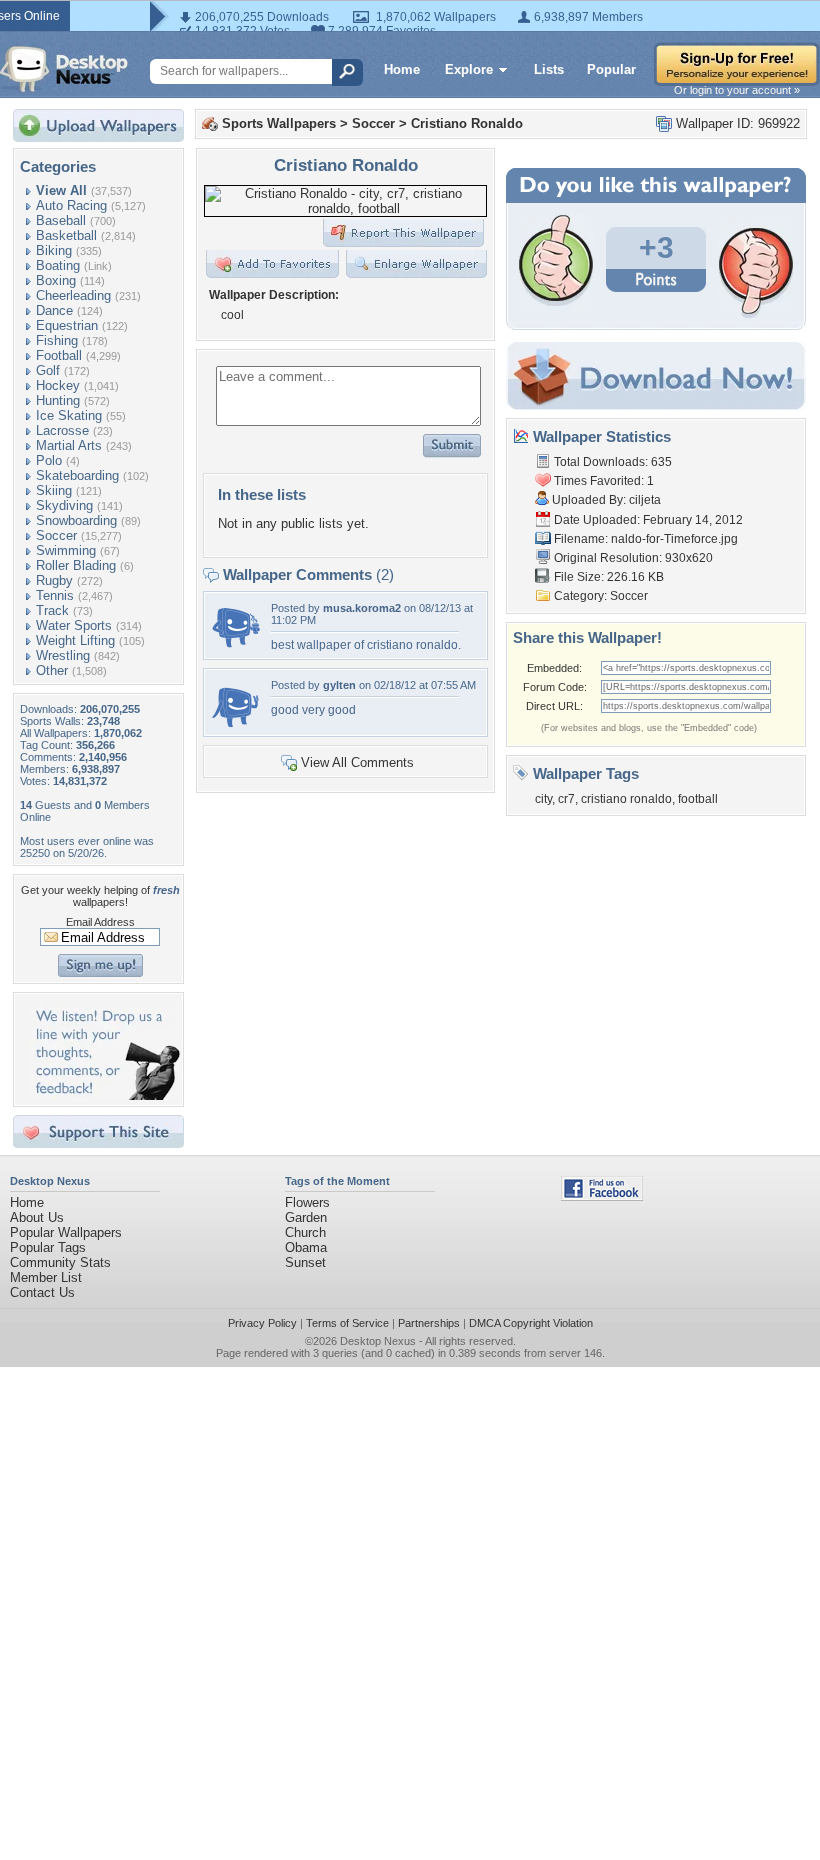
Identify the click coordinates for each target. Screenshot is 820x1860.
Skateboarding (77, 475)
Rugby (54, 580)
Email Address (100, 922)
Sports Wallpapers (279, 123)
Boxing (56, 280)
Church (305, 1232)
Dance (54, 310)
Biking (54, 250)
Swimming (66, 550)
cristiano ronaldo (626, 799)
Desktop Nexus (378, 1341)
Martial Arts (69, 445)
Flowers (307, 1202)
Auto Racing (71, 205)
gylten (339, 685)
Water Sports (74, 625)
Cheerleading (73, 295)
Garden (306, 1217)
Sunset (305, 1262)
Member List (46, 1277)
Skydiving (64, 505)
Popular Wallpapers (66, 1232)
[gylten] (236, 724)
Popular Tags (48, 1247)
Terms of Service (347, 1323)
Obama (306, 1247)
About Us (37, 1217)
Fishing (57, 340)
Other (52, 670)
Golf (48, 370)
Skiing (54, 490)
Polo (49, 460)
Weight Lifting (75, 640)
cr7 (566, 799)
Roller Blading (76, 565)
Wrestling (63, 655)
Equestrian (67, 325)
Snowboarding (76, 520)
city (543, 799)
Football (59, 355)
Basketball (66, 235)
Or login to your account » (737, 90)
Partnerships (429, 1323)
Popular (611, 69)
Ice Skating (69, 415)
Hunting (58, 400)
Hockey (58, 385)
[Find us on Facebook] (602, 1196)
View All (61, 190)
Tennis (55, 595)
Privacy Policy (262, 1323)
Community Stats (60, 1262)
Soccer (56, 535)
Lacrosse (62, 430)
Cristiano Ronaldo (467, 123)
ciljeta (645, 500)
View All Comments (357, 762)
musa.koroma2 (362, 608)
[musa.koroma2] (236, 647)
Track (52, 610)
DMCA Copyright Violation (531, 1323)
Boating (58, 265)
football (698, 799)
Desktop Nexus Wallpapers (64, 69)
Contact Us (42, 1292)
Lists (549, 69)
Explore (469, 69)
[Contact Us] (104, 1095)
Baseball (61, 220)
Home (402, 69)
